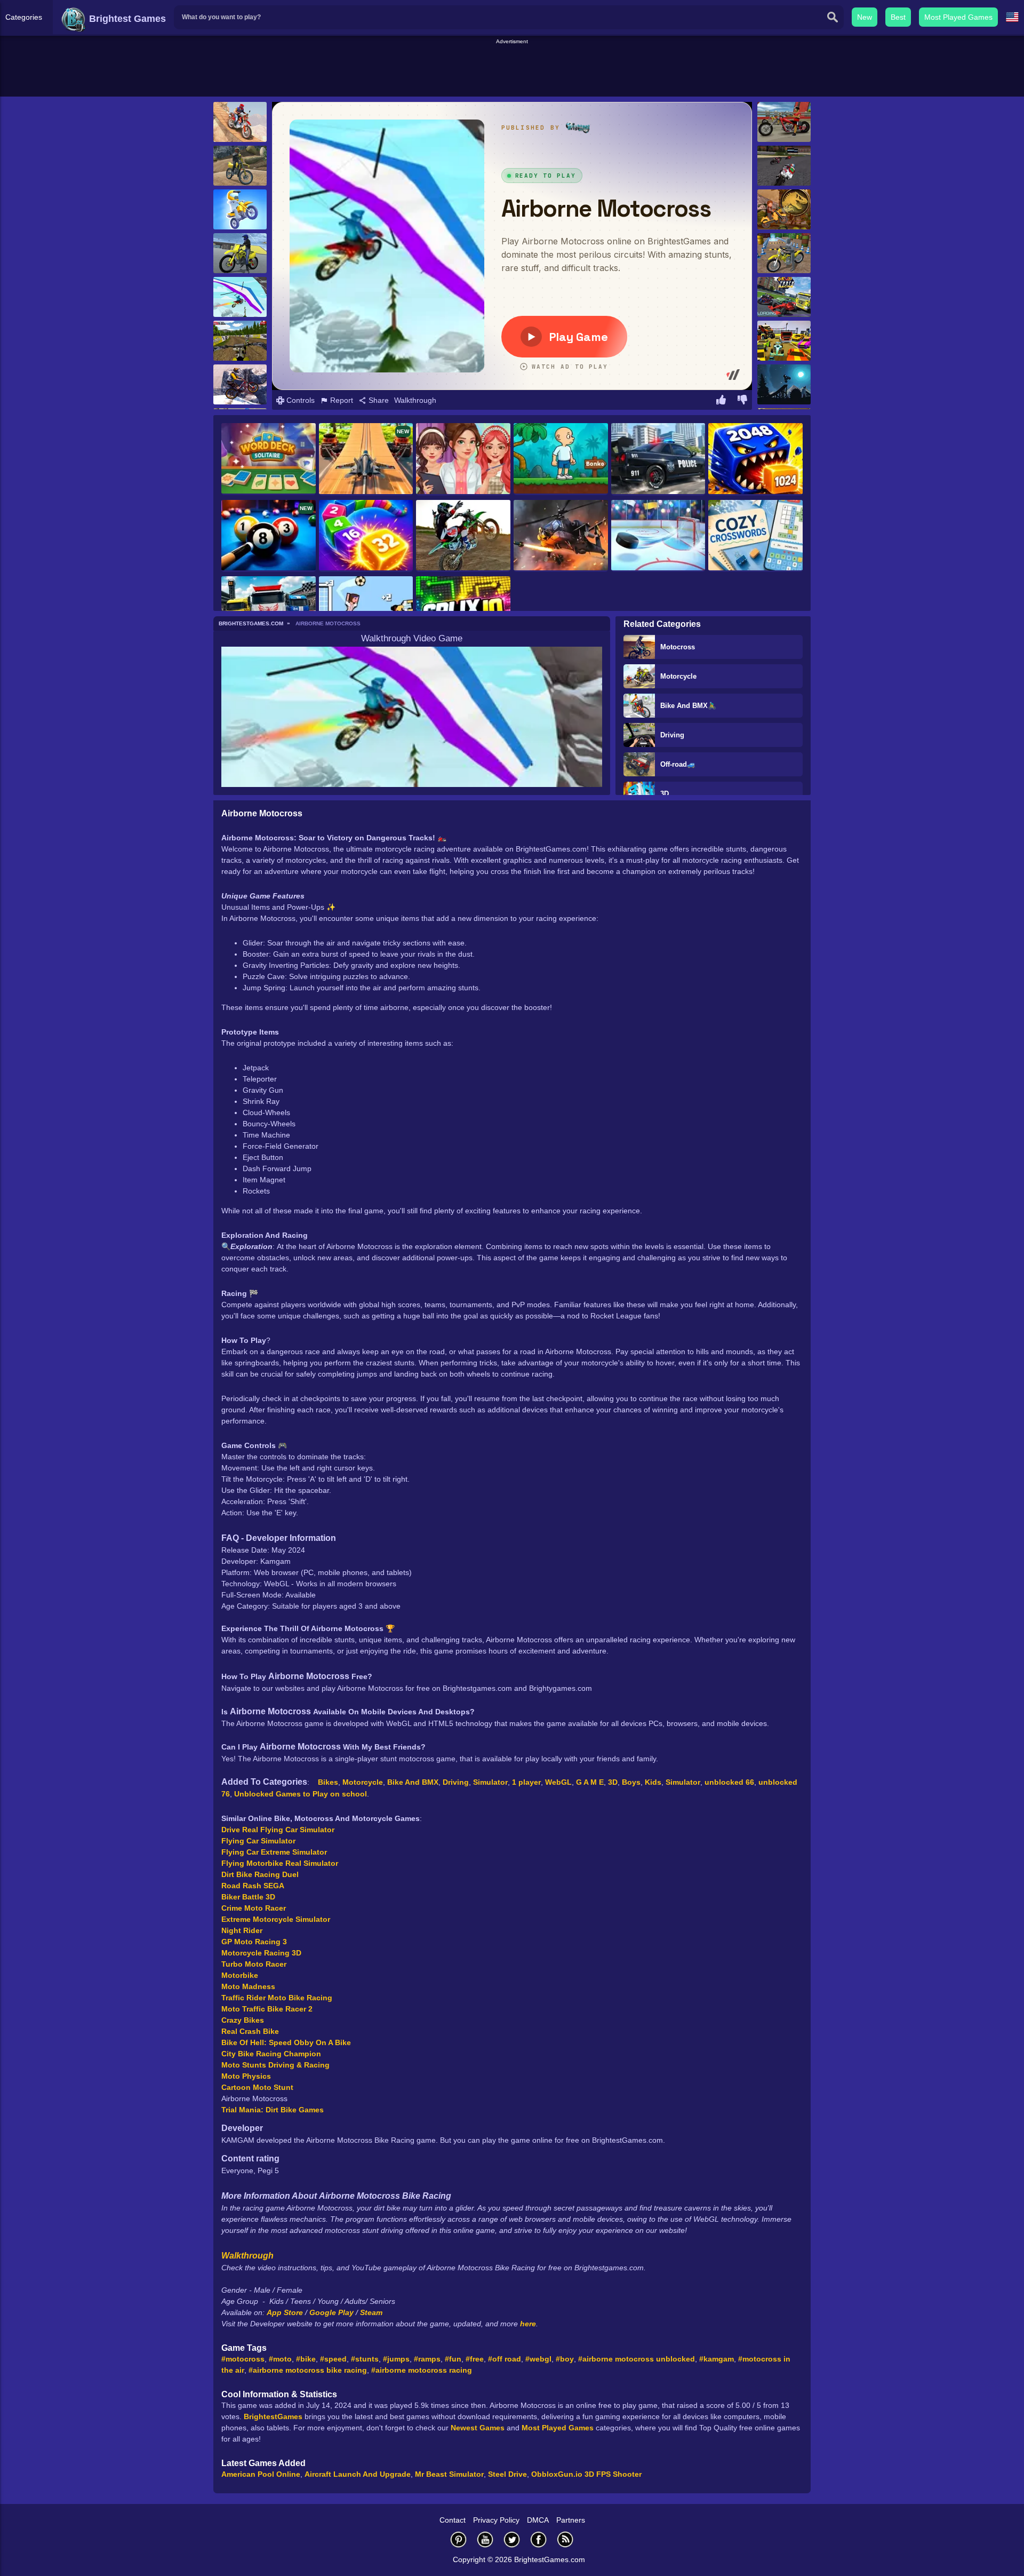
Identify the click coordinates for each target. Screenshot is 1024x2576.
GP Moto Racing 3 (254, 1942)
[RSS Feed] (565, 2539)
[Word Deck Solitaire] (269, 459)
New (865, 17)
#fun (453, 2359)
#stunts (365, 2359)
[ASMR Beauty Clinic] (463, 459)
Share (378, 400)
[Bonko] (561, 459)
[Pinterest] (459, 2539)
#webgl (538, 2359)
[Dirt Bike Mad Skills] (240, 122)
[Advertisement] (512, 70)
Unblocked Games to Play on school (301, 1794)
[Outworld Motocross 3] (784, 384)
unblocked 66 (729, 1782)
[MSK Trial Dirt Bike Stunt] (240, 253)
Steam (371, 2312)
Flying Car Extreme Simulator (274, 1852)
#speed (333, 2359)
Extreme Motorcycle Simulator (276, 1919)
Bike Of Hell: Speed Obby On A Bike (286, 2042)
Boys (631, 1782)
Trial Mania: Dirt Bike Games (273, 2110)
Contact (453, 2520)
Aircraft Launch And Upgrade (358, 2474)
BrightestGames (273, 2416)
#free (475, 2359)
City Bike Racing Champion (271, 2054)
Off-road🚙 (678, 764)
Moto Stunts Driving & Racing (275, 2065)
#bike (306, 2359)
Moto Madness (248, 1986)
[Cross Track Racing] (784, 297)
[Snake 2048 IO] (755, 459)
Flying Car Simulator (258, 1841)
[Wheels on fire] (784, 122)
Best (898, 17)
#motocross (243, 2359)
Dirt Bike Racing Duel (260, 1874)
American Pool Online (261, 2474)
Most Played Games (958, 17)
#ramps (427, 2359)
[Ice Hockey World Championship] (658, 536)
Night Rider (242, 1930)
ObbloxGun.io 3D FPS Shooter (586, 2474)
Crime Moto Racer (254, 1908)
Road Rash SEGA (253, 1886)
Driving (672, 735)
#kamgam (717, 2359)
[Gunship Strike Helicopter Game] (561, 536)
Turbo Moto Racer (254, 1964)
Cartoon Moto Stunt (257, 2087)
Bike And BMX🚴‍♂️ (688, 706)
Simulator (490, 1782)
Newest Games (478, 2428)
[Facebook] (539, 2539)
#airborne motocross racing (422, 2370)
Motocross (678, 647)
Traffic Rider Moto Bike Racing (277, 1998)
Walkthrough (415, 400)
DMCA (538, 2520)
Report (341, 400)
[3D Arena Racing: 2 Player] (784, 341)
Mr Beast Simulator (449, 2474)
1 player (526, 1782)
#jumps (396, 2359)
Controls (299, 400)
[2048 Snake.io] (366, 536)
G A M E (590, 1782)
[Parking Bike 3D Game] (784, 253)
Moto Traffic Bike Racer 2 (267, 2009)
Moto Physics (246, 2076)
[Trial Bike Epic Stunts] (240, 384)
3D (665, 794)
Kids (653, 1782)
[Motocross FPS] (240, 341)
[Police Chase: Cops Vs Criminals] (658, 459)
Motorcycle (678, 676)
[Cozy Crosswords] (755, 536)
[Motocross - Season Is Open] (463, 536)
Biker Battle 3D (248, 1897)
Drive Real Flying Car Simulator (278, 1830)
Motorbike (240, 1975)
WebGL (558, 1782)
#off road (505, 2359)
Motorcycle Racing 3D (261, 1953)
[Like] (721, 401)
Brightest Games (126, 19)
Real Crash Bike (250, 2031)
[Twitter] (512, 2539)
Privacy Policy (496, 2520)
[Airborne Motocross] (240, 297)
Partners (571, 2520)
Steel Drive (507, 2474)
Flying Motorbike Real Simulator (280, 1863)
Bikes (328, 1782)
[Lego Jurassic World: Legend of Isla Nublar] (784, 209)
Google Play (331, 2312)
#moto (280, 2359)
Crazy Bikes (243, 2020)
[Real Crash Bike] (240, 166)
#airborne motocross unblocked (637, 2359)
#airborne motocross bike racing (308, 2370)
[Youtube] (485, 2539)
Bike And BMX (413, 1782)
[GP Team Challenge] (784, 166)
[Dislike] (742, 401)
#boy (565, 2359)
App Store (285, 2312)
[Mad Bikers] (240, 209)
